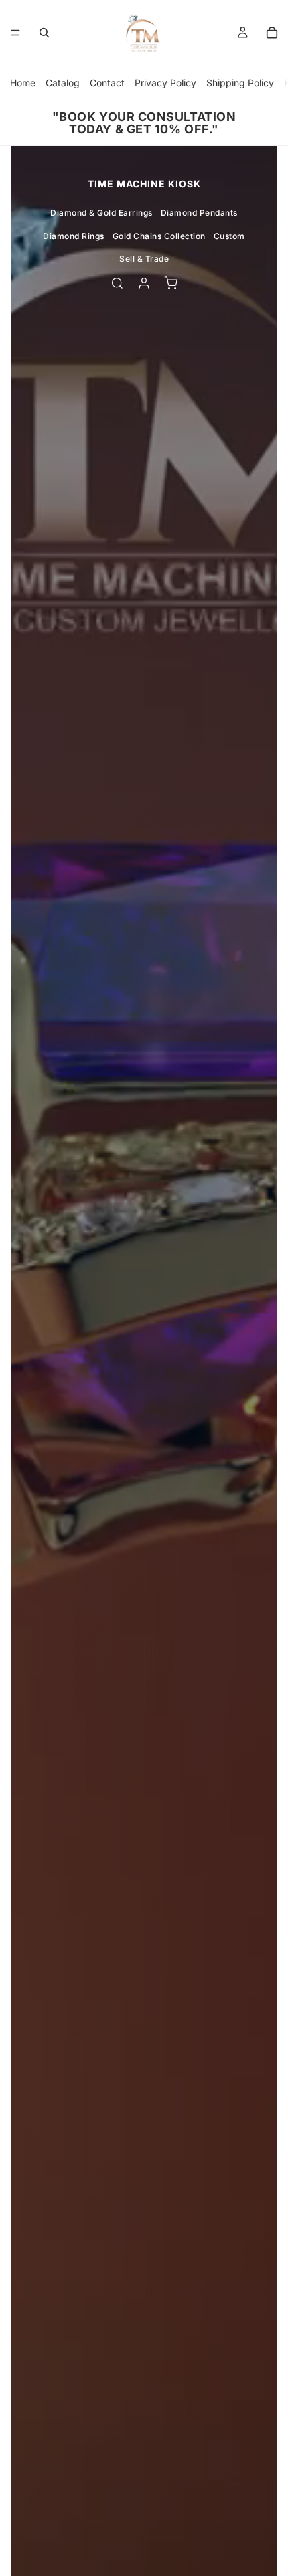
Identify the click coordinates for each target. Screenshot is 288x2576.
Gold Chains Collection (159, 236)
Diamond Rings (74, 236)
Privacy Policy (165, 83)
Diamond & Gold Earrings (101, 213)
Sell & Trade (144, 259)
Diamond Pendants (199, 213)
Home (23, 83)
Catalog (63, 83)
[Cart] (272, 33)
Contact (107, 83)
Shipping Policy (240, 83)
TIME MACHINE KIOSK (144, 184)
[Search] (44, 33)
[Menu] (15, 33)
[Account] (144, 283)
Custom (229, 236)
